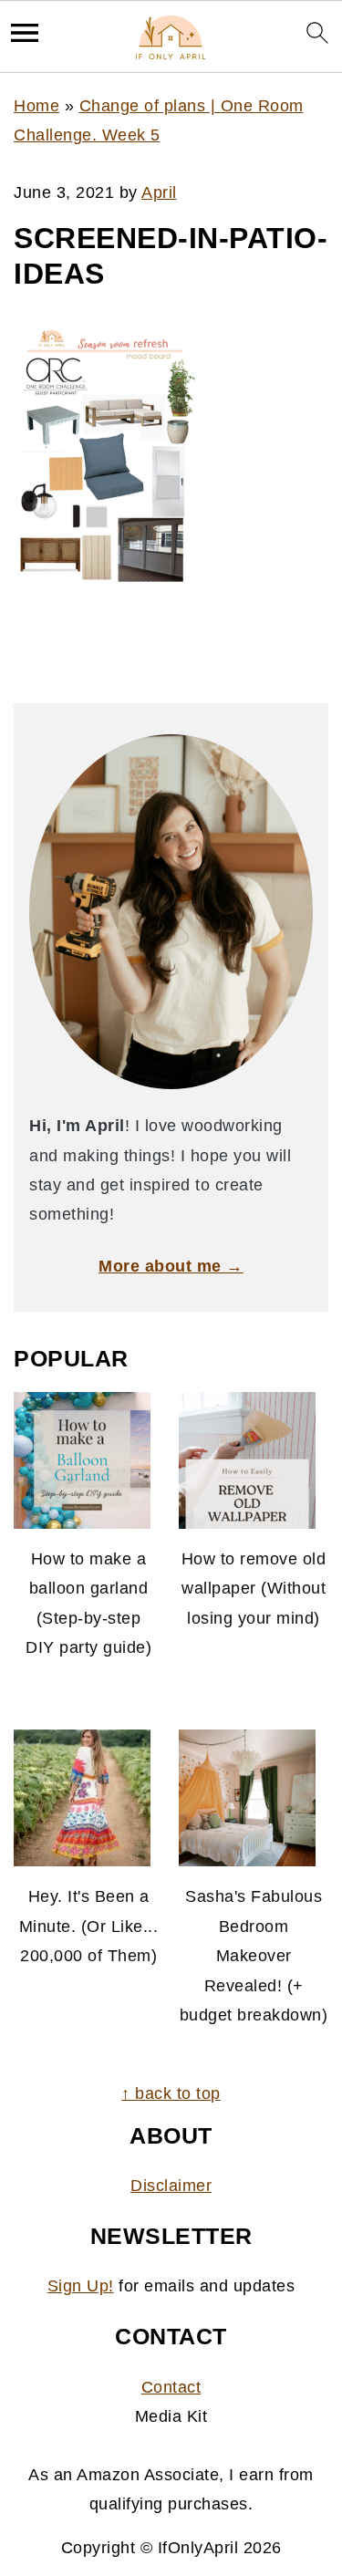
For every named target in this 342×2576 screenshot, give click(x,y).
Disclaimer (171, 2186)
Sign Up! (81, 2286)
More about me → (171, 1266)
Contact (171, 2387)
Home (36, 106)
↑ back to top (171, 2093)
